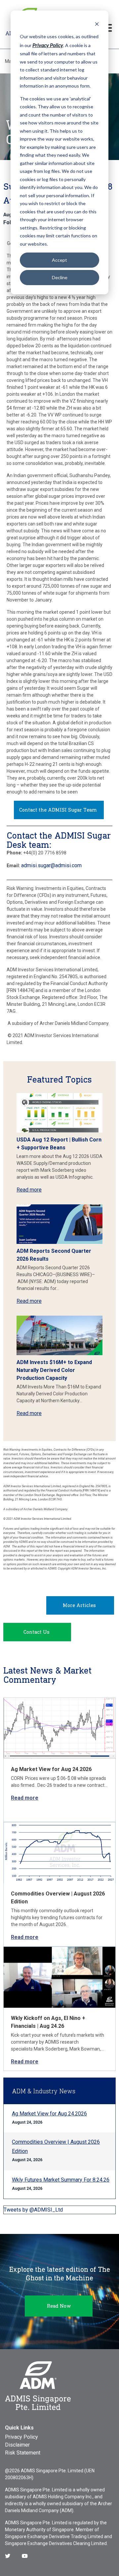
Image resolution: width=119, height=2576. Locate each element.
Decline (60, 277)
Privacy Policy (21, 2437)
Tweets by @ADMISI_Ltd (33, 2210)
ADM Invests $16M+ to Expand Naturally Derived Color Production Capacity (54, 1370)
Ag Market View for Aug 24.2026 (51, 1769)
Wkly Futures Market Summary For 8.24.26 (61, 2180)
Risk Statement (23, 2453)
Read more (29, 1190)
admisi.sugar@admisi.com (51, 865)
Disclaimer (17, 2445)
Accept (59, 260)
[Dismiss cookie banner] (97, 24)
